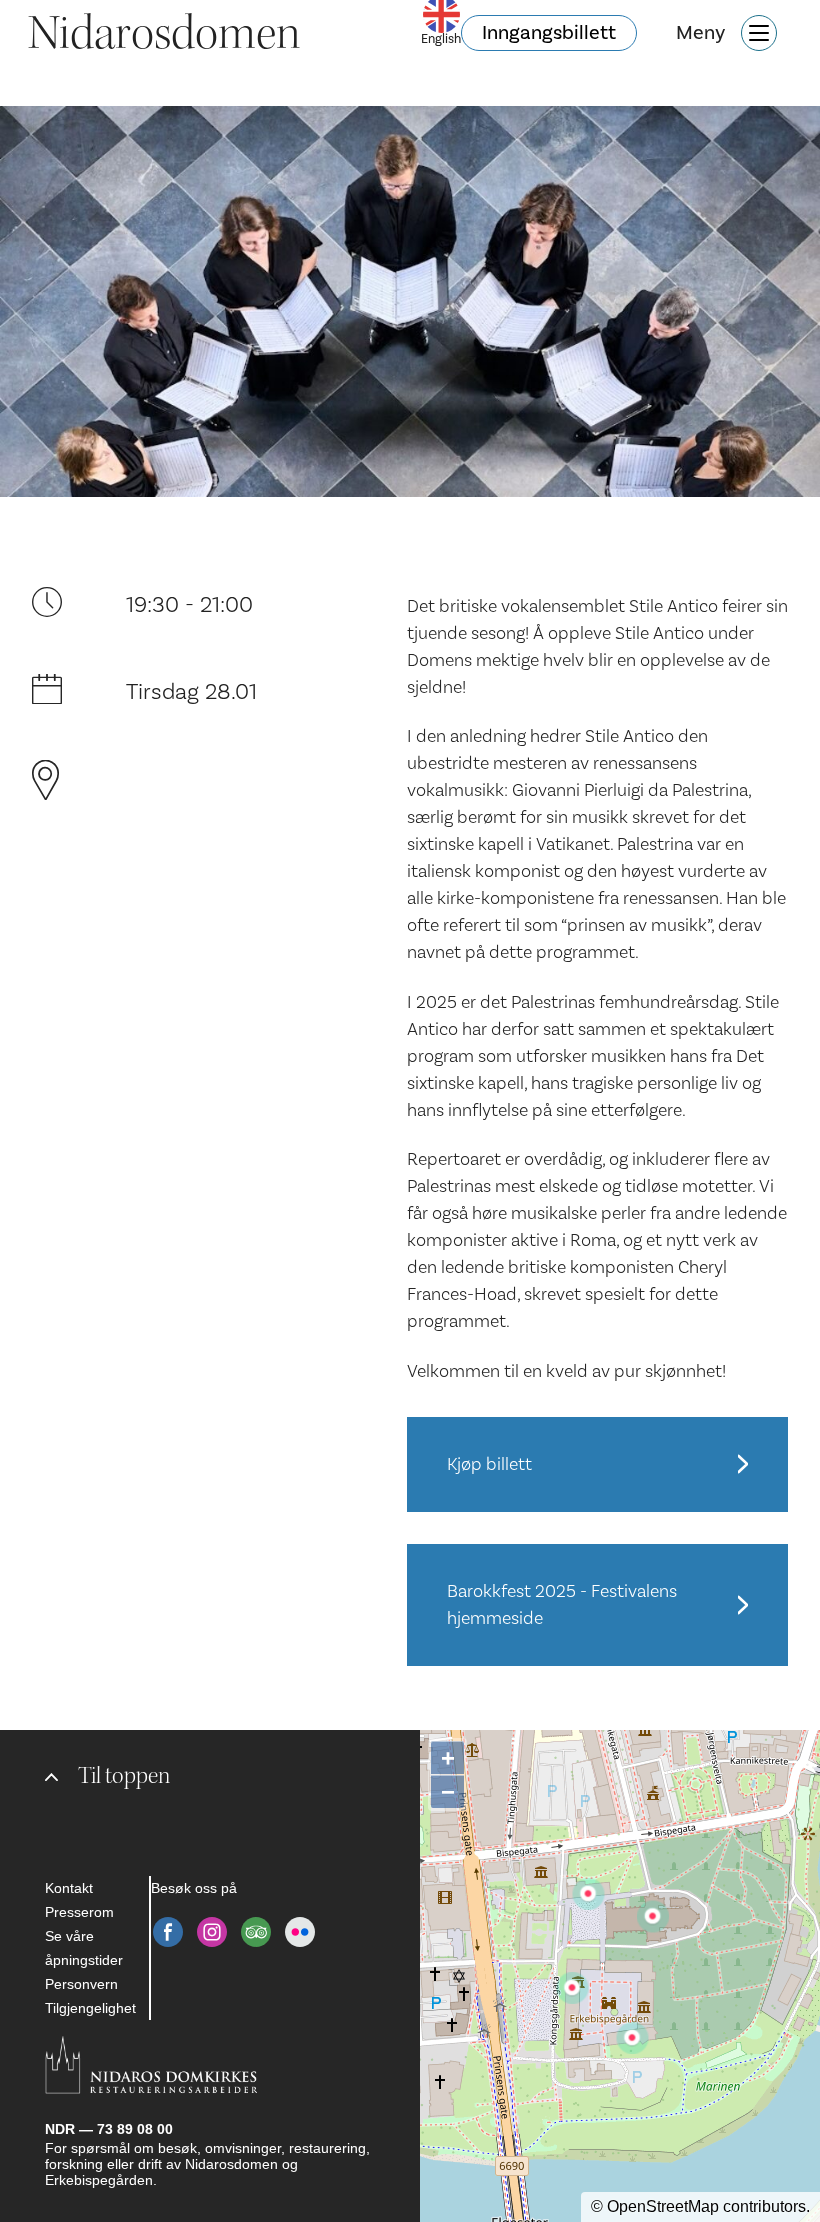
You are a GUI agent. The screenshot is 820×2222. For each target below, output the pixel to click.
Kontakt (69, 1888)
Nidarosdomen (164, 33)
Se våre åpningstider (84, 1948)
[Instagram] (212, 1932)
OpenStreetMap (663, 2206)
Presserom (79, 1912)
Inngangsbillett (549, 33)
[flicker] (300, 1932)
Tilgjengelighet (90, 2008)
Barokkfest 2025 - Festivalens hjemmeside (562, 1605)
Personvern (81, 1984)
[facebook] (168, 1932)
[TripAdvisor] (256, 1932)
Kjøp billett (489, 1464)
